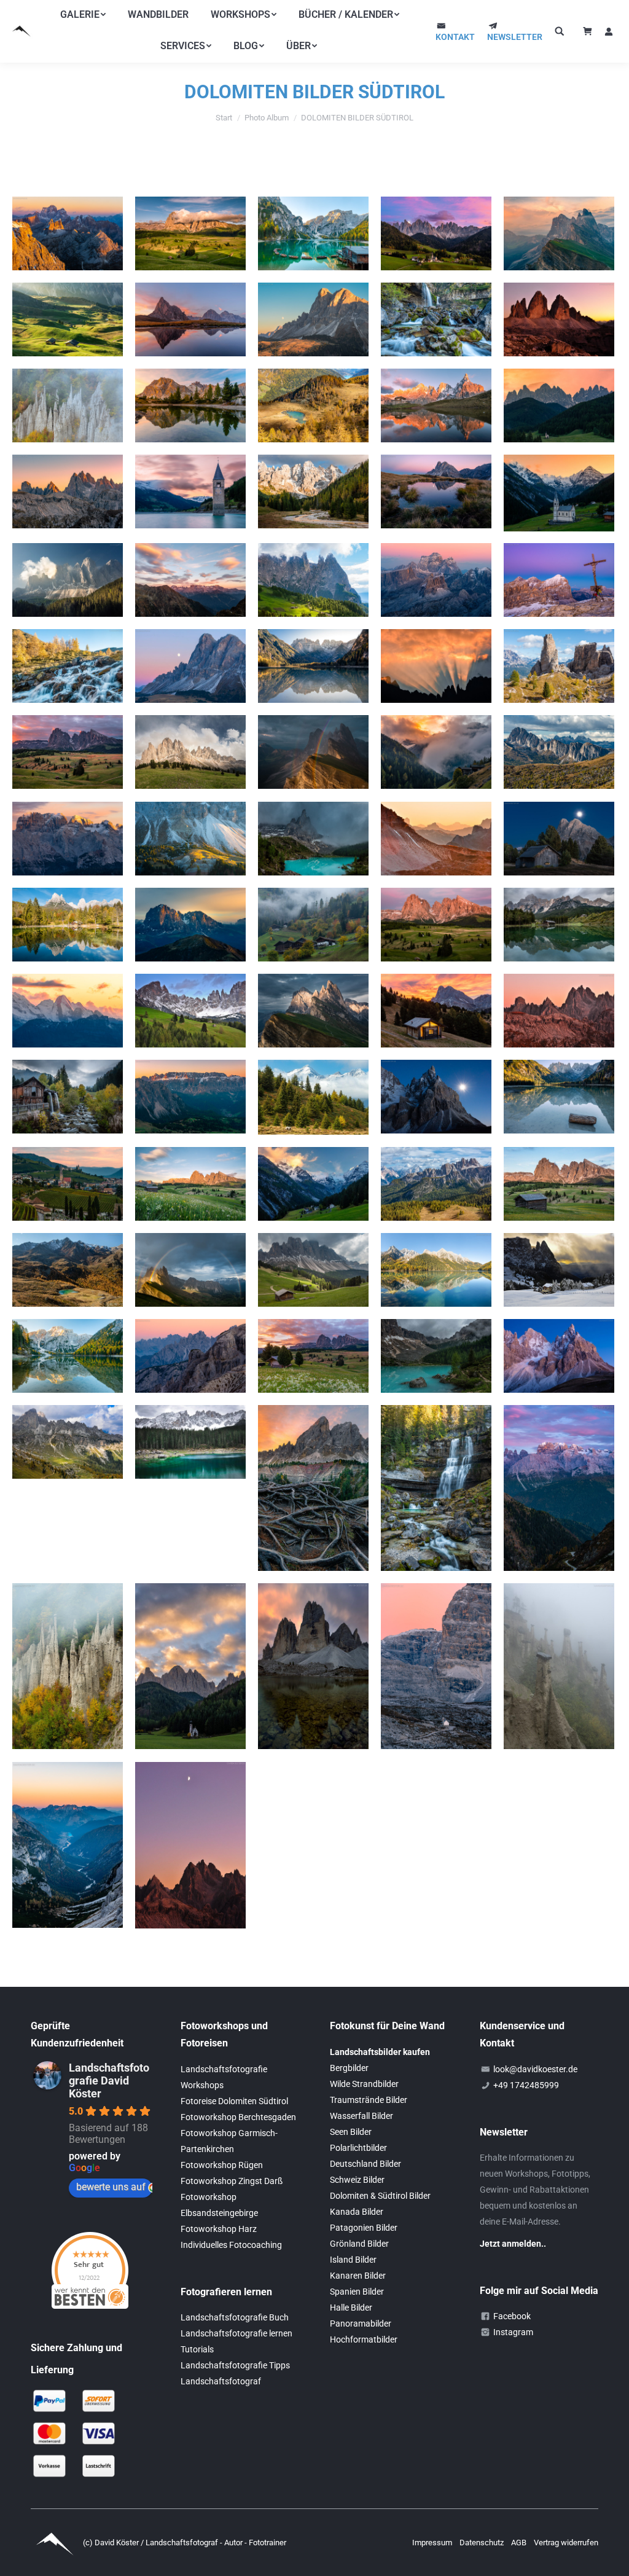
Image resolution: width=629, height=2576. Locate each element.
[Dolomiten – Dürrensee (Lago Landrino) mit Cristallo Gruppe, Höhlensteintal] (559, 1097)
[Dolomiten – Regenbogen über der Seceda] (190, 1270)
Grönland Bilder (359, 2244)
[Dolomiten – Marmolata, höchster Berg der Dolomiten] (68, 1011)
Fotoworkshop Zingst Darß (232, 2181)
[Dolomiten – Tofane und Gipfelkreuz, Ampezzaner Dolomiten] (559, 580)
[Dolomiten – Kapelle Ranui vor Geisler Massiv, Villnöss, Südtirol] (190, 1666)
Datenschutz (482, 2543)
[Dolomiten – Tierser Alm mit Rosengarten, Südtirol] (190, 1011)
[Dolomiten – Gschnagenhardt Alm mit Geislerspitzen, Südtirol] (190, 752)
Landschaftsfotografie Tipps (235, 2365)
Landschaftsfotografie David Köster (109, 2081)
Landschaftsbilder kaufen (380, 2052)
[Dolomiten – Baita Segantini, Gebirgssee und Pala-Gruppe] (436, 405)
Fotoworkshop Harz (219, 2229)
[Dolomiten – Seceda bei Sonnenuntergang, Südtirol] (559, 233)
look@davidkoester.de (535, 2069)
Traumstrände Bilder (369, 2100)
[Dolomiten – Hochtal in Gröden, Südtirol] (68, 319)
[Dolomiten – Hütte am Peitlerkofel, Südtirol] (436, 1011)
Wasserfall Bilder (361, 2116)
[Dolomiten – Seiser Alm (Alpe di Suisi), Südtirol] (190, 233)
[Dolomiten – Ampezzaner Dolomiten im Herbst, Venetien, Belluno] (436, 1184)
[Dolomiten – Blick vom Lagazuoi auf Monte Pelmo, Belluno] (436, 580)
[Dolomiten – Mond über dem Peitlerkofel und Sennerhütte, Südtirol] (559, 839)
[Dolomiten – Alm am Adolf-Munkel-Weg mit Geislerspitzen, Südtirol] (313, 1270)
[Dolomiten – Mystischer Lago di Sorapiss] (313, 839)
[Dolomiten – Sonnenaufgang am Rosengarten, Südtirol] (436, 666)
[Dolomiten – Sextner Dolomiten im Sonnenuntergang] (436, 839)
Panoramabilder (361, 2323)
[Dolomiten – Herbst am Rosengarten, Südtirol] (68, 1442)
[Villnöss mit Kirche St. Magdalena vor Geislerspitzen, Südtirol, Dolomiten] (436, 233)
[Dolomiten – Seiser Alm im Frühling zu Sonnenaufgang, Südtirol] (313, 1356)
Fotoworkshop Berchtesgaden (238, 2117)
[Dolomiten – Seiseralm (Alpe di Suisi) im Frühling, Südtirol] (559, 1184)
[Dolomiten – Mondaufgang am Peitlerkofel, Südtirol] (313, 319)
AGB (520, 2543)
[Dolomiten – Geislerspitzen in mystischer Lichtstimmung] (68, 580)
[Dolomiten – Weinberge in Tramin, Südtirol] (68, 1184)
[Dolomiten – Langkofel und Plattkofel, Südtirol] (190, 925)
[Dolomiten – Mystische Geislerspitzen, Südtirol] (190, 839)
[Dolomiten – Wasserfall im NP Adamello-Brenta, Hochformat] (436, 1488)
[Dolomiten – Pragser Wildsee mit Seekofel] (68, 1356)
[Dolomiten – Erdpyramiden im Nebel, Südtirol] (68, 405)
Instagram (513, 2332)
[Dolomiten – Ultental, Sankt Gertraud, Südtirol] (313, 925)
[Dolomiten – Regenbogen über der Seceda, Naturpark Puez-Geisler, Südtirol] (313, 752)
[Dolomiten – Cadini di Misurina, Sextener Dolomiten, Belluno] (559, 1011)
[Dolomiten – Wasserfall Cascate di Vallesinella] (436, 319)
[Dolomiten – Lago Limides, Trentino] (190, 405)
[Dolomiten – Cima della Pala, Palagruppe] (436, 1097)
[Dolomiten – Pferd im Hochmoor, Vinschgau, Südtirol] (313, 1097)
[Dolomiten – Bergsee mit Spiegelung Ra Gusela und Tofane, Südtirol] (190, 319)
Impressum (433, 2543)
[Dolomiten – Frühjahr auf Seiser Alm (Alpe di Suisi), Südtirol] (190, 1184)
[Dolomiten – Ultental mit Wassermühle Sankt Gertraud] (68, 1097)
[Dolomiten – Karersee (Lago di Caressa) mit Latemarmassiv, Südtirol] (190, 1442)
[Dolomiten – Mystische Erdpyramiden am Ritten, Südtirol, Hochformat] (68, 1666)
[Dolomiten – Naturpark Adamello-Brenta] (190, 580)
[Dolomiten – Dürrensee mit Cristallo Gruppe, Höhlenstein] (313, 666)
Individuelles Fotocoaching (231, 2245)
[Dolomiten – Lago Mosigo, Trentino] (559, 925)
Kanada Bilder (357, 2212)
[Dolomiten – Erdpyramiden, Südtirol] (559, 1666)
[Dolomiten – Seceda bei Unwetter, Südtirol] (313, 1011)
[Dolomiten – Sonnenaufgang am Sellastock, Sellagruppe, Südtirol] (190, 1097)
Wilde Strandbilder (364, 2084)
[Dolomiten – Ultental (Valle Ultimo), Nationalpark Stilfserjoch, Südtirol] (313, 405)
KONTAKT (455, 37)
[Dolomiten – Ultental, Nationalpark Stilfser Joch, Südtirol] (436, 752)
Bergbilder (349, 2068)
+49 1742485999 (526, 2085)
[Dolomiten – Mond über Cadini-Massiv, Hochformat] (190, 1845)
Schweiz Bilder (357, 2180)
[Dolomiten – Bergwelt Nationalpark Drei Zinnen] (190, 1356)
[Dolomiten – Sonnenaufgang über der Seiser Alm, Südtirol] (68, 752)
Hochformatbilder (364, 2339)
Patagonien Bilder (364, 2228)
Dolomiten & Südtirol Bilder (380, 2196)
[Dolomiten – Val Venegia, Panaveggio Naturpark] (313, 491)
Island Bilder (353, 2260)
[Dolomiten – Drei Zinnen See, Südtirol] (313, 1666)
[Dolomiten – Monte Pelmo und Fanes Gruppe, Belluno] (68, 233)
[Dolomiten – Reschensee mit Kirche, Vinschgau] (190, 491)
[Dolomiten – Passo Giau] (559, 752)
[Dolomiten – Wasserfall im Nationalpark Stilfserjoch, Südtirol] (68, 666)
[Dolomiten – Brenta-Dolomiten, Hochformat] (559, 1488)
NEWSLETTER (515, 37)
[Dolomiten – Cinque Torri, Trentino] (559, 666)
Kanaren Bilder (358, 2276)
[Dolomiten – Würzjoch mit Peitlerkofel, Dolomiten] (313, 1488)
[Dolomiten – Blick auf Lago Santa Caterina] (68, 1845)
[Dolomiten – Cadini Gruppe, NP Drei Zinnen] (68, 491)
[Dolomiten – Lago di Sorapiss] (436, 1356)
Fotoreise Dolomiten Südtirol (234, 2101)
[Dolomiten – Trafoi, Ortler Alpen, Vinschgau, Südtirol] (313, 1184)
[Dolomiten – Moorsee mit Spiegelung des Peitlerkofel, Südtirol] (436, 491)
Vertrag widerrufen (566, 2543)
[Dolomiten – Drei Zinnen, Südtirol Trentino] (559, 319)
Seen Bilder (351, 2132)
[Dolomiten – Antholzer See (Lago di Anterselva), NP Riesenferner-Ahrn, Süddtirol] (436, 1270)
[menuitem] (83, 15)
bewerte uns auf (111, 2187)
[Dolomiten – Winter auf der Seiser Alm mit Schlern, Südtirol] (559, 1270)
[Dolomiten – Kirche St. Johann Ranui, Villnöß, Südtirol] (559, 405)
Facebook (512, 2316)
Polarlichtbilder (358, 2148)
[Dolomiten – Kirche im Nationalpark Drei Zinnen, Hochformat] (436, 1666)
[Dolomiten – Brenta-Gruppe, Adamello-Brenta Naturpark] (68, 839)
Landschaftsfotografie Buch (235, 2317)
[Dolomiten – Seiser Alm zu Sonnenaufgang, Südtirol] (436, 925)
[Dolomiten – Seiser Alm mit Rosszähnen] (313, 580)
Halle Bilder (351, 2308)
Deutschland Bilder (365, 2164)
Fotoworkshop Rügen (222, 2165)
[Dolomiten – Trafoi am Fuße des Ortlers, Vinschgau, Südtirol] (559, 493)
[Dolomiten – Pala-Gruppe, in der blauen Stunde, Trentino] (559, 1356)
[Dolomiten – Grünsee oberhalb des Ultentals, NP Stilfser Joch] (68, 1270)
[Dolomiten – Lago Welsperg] (68, 925)
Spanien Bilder (357, 2292)
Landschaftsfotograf (221, 2381)
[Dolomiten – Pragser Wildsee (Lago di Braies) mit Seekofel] (313, 233)
